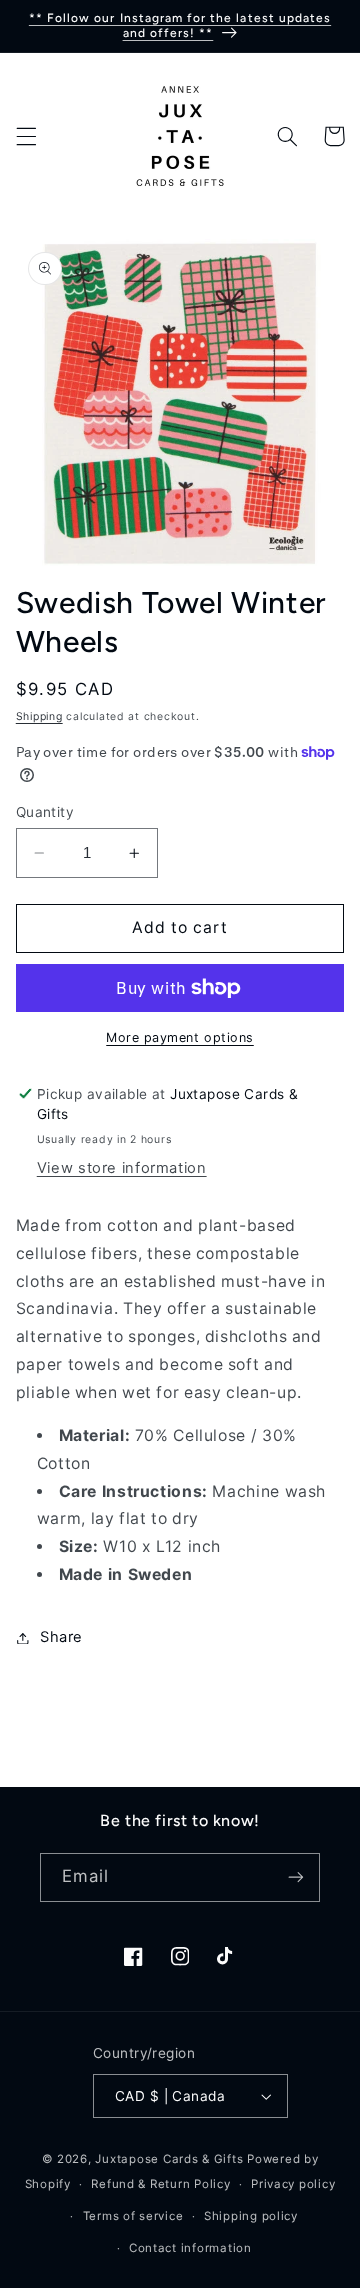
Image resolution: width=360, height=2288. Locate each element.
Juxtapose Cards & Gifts (169, 2159)
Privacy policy (293, 2184)
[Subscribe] (296, 1877)
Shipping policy (251, 2216)
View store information (122, 1168)
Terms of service (133, 2216)
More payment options (180, 1037)
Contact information (190, 2248)
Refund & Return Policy (160, 2184)
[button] (26, 136)
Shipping (39, 716)
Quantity (45, 812)
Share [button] (61, 1637)
